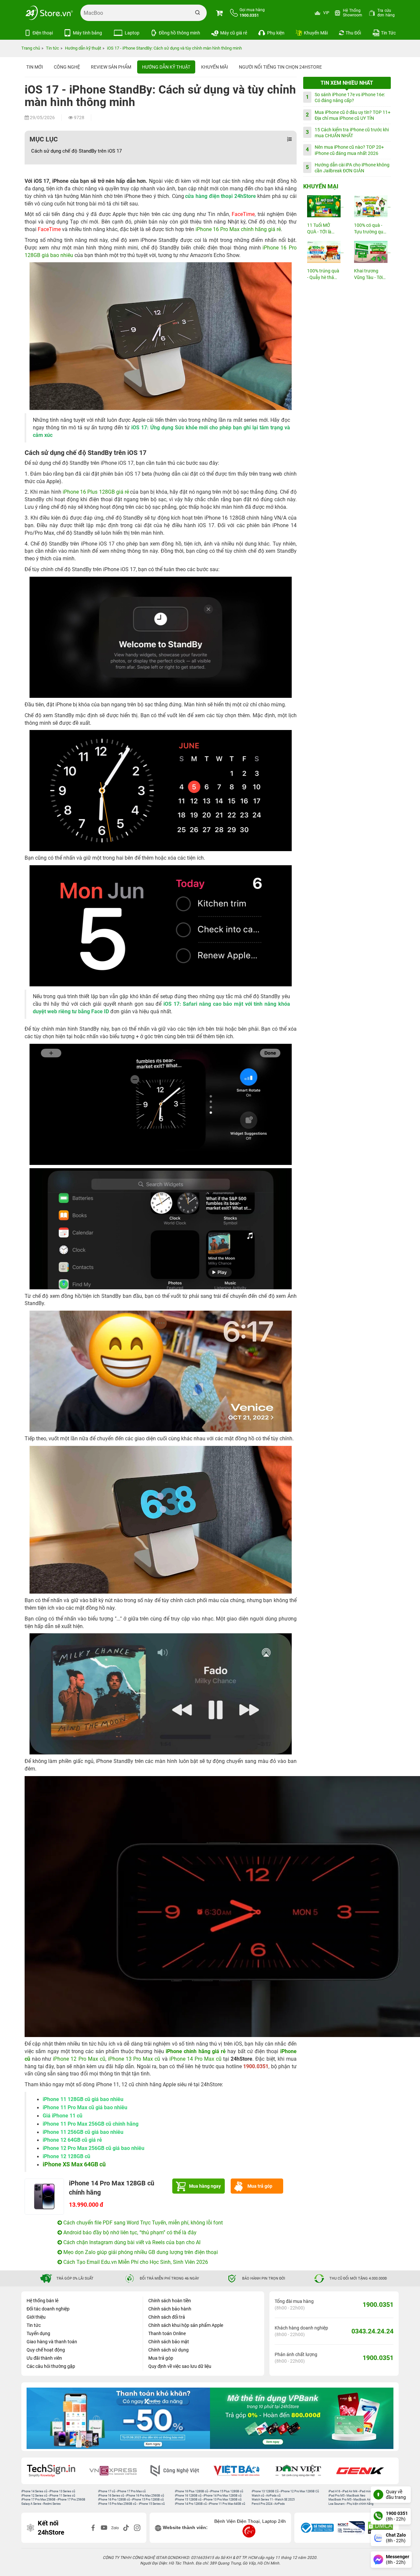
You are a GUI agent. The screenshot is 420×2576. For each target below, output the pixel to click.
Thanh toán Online (167, 2333)
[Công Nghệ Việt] (117, 2471)
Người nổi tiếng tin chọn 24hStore (280, 67)
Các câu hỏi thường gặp (51, 2366)
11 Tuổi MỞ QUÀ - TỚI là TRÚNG (319, 229)
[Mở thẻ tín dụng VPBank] (118, 2418)
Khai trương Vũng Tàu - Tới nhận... (368, 275)
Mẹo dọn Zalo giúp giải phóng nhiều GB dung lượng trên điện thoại (140, 2252)
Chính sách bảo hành (170, 2309)
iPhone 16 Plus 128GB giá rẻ (96, 492)
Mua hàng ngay (205, 2186)
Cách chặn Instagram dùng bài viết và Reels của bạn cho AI (131, 2242)
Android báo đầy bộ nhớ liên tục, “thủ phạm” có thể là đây (129, 2233)
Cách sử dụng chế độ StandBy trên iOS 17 (76, 151)
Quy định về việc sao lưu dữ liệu (180, 2366)
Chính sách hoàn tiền (170, 2301)
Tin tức (34, 2325)
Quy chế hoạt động (46, 2350)
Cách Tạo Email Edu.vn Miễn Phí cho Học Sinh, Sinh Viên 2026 (135, 2262)
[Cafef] (365, 2471)
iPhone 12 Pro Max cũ (79, 2059)
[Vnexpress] (56, 2471)
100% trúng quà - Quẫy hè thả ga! (323, 275)
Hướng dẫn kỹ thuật (166, 67)
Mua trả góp (260, 2186)
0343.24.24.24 (372, 2331)
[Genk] (303, 2471)
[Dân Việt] (241, 2471)
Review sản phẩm (111, 67)
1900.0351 (378, 2305)
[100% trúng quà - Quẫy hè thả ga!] (324, 252)
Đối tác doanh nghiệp (48, 2309)
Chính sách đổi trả (167, 2317)
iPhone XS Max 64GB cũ (74, 2164)
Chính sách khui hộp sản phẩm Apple (186, 2325)
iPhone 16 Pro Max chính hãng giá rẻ (238, 229)
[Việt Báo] (179, 2471)
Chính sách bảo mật (169, 2342)
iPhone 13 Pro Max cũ (134, 2059)
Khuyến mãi (215, 67)
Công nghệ (67, 67)
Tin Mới (35, 67)
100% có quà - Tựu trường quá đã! (370, 229)
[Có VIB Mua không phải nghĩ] (302, 2418)
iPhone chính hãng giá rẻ (196, 2051)
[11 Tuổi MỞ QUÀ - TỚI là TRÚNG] (324, 206)
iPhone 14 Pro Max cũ (195, 2059)
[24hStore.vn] (49, 13)
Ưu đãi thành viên (44, 2358)
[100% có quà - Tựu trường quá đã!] (370, 206)
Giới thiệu (36, 2317)
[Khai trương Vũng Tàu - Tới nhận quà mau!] (370, 252)
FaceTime (243, 214)
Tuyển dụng (38, 2333)
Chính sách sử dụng (168, 2350)
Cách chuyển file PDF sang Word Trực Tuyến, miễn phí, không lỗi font (142, 2223)
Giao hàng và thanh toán (52, 2342)
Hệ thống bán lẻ (42, 2301)
